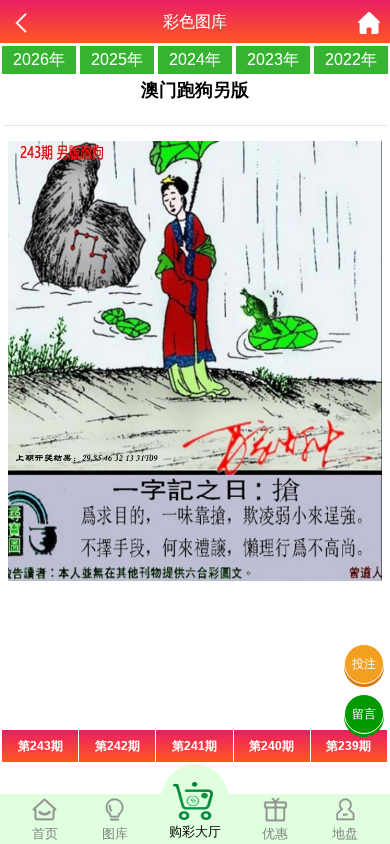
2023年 (273, 59)
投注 (364, 664)
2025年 (117, 59)
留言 (364, 714)
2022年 (351, 59)
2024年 (195, 59)
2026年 (39, 59)
